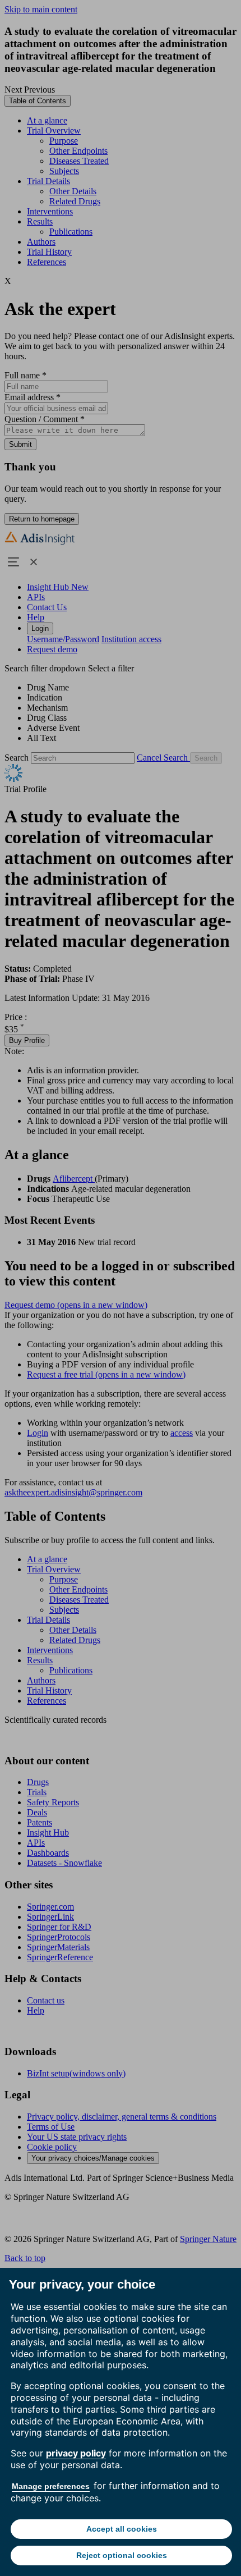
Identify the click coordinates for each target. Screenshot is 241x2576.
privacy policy (76, 2453)
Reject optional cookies (122, 2555)
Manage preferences (51, 2486)
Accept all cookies (122, 2529)
